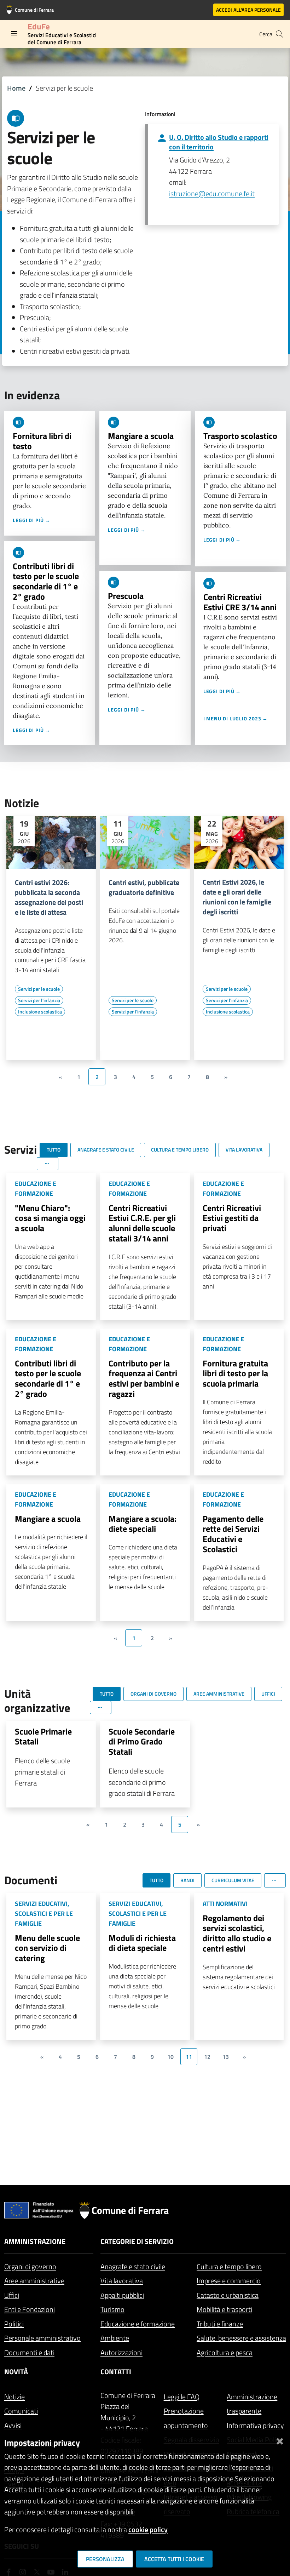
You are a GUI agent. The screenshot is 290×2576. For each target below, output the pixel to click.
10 (170, 2057)
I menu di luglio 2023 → (236, 718)
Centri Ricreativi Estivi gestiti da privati (232, 1218)
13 (226, 2057)
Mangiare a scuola (141, 436)
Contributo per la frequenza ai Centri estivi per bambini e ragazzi (144, 1378)
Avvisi (13, 2425)
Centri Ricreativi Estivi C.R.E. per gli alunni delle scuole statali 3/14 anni (142, 1223)
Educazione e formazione (138, 2324)
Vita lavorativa (122, 2281)
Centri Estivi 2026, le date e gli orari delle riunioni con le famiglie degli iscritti (237, 897)
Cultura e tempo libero (229, 2266)
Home (16, 88)
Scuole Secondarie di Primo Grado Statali (142, 1742)
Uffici (12, 2295)
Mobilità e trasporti (224, 2309)
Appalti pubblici (122, 2295)
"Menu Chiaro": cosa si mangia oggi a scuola (50, 1218)
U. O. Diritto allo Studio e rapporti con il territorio (219, 142)
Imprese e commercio (229, 2281)
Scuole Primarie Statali (43, 1737)
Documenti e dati (29, 2352)
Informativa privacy (255, 2425)
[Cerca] (279, 34)
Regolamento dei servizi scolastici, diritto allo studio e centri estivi (237, 1933)
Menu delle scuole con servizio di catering (47, 1948)
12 (207, 2057)
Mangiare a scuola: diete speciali (143, 1524)
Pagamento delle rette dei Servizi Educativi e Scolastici (233, 1534)
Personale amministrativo (42, 2338)
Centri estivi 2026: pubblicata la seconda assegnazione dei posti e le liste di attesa (49, 897)
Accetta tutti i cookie (174, 2559)
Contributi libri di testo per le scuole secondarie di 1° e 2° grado (46, 581)
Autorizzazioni (121, 2352)
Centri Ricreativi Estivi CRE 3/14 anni (240, 602)
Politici (14, 2324)
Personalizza (105, 2559)
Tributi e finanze (220, 2324)
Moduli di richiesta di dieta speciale (142, 1943)
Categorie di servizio (137, 2241)
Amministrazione (35, 2241)
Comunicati (21, 2411)
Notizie (14, 2397)
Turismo (112, 2309)
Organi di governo (30, 2266)
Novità (16, 2372)
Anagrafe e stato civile (133, 2266)
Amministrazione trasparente (252, 2404)
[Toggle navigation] (14, 33)
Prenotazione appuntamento (186, 2418)
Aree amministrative (34, 2281)
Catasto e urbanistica (228, 2295)
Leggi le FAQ (182, 2397)
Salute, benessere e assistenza (241, 2338)
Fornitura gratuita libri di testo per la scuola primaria (235, 1373)
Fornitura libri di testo (42, 441)
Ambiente (115, 2338)
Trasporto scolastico (240, 436)
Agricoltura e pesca (225, 2352)
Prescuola (126, 596)
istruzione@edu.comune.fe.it (212, 193)
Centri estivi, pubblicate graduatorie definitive (144, 887)
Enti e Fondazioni (30, 2309)
